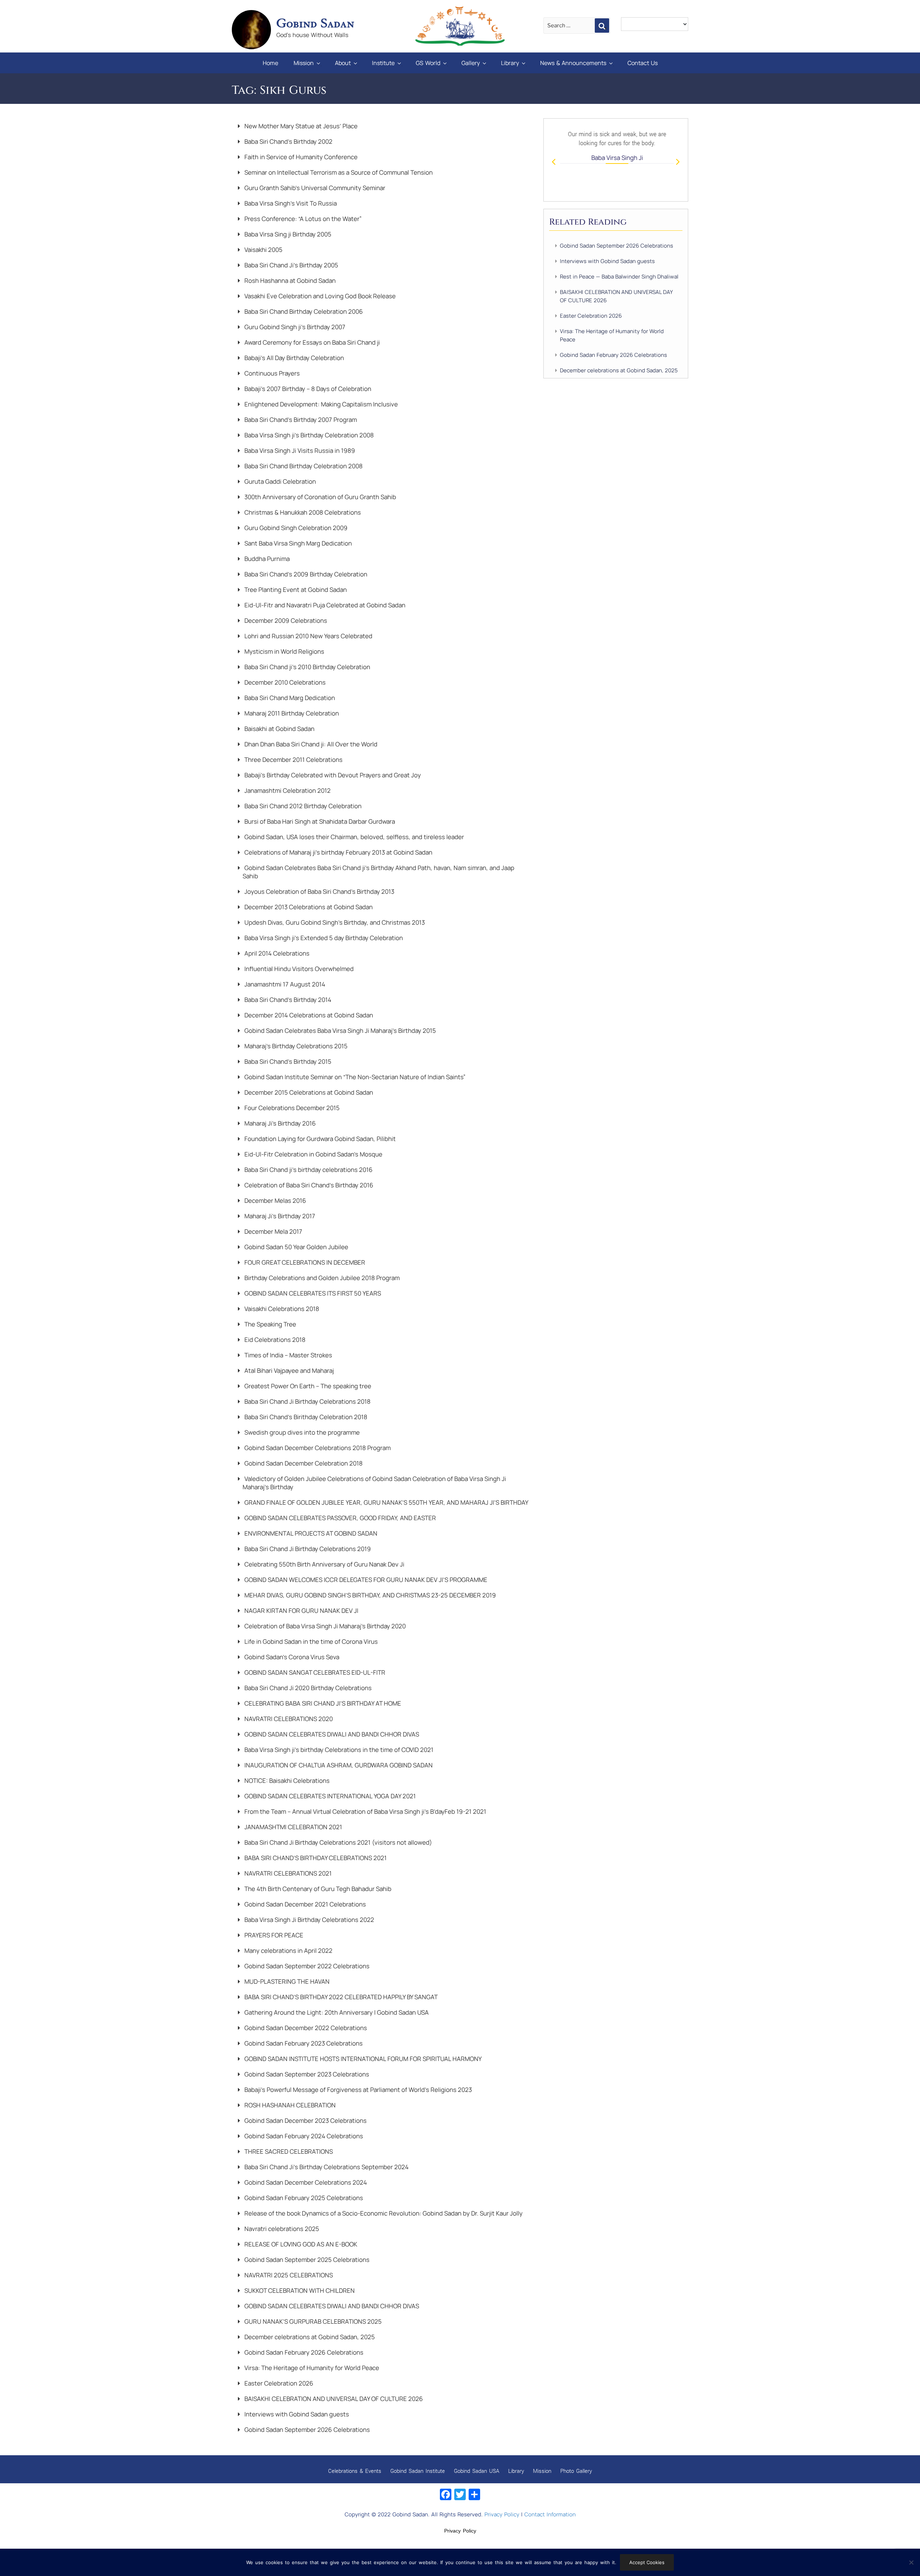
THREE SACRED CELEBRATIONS (288, 2151)
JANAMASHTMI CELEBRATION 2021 (293, 1827)
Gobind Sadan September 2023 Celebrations (306, 2074)
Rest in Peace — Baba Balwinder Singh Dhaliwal (619, 277)
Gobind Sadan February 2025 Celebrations (303, 2198)
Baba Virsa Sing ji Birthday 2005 (287, 234)
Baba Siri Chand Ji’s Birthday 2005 (291, 265)
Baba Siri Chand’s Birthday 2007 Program (300, 420)
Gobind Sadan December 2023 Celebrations (305, 2120)
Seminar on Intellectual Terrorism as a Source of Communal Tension (338, 172)
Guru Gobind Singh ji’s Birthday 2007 (294, 327)
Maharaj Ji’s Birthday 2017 (279, 1216)
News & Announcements (573, 63)
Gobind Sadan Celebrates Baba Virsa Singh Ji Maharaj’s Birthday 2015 (339, 1031)
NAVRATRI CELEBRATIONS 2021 (287, 1873)
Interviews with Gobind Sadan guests (296, 2414)
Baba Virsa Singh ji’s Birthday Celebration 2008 (308, 435)
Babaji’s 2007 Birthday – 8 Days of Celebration (307, 389)
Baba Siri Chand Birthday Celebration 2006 (303, 311)
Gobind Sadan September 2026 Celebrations (306, 2430)
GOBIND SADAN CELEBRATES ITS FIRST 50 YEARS (312, 1293)
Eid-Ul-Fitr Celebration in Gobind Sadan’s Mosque (313, 1154)
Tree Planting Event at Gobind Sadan (295, 590)
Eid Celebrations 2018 (274, 1340)
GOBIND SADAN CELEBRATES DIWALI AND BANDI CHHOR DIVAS (331, 1734)
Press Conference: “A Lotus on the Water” (302, 219)
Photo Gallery (576, 2471)
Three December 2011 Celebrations (293, 760)
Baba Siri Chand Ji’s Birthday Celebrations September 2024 (326, 2167)
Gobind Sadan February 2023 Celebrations (303, 2043)
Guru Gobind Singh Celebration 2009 (295, 528)
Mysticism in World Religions (284, 651)
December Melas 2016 (275, 1200)
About (343, 63)
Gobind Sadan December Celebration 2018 (303, 1463)
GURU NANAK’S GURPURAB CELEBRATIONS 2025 (312, 2321)
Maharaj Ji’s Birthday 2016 (279, 1123)
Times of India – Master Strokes (287, 1355)
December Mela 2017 (273, 1231)
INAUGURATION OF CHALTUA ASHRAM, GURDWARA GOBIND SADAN (338, 1765)
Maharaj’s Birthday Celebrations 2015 (295, 1046)
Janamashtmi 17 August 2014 (284, 984)
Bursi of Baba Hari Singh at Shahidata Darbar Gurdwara (319, 821)
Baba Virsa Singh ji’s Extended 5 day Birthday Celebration (323, 938)
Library (510, 63)
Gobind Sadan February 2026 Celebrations (303, 2352)
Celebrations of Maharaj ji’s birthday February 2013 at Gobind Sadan (338, 852)
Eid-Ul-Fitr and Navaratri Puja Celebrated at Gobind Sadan (324, 605)
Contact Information (550, 2514)
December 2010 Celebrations (284, 682)
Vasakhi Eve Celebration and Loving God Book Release (319, 296)
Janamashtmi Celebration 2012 (287, 790)
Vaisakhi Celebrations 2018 (281, 1309)
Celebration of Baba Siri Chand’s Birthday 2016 (308, 1185)
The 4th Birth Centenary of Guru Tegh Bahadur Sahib (317, 1889)
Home (270, 63)
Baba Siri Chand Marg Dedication (289, 698)
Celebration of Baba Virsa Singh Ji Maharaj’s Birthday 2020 (324, 1626)
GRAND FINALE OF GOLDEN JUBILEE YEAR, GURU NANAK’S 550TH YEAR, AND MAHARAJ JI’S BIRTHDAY (386, 1502)
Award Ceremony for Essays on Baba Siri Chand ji (311, 342)
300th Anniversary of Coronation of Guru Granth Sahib (319, 497)
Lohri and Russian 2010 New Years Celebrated (308, 636)
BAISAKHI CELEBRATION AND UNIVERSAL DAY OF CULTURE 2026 (333, 2399)
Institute (383, 63)
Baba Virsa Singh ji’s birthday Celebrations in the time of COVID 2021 (338, 1750)
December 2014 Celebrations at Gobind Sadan (308, 1015)
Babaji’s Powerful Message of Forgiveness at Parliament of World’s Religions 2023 (357, 2090)
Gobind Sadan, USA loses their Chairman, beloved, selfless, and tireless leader (353, 837)
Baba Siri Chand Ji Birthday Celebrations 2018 (307, 1401)
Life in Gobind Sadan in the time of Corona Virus (310, 1641)
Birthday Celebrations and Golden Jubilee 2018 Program (321, 1278)
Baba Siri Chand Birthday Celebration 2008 (303, 466)
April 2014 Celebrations (276, 953)
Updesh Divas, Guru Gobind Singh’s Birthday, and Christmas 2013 (334, 922)
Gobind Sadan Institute (418, 2471)
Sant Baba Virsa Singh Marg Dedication (297, 543)
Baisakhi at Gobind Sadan (279, 729)
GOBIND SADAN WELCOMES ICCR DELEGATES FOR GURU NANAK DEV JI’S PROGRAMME (365, 1580)
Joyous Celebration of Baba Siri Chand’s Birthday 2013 (319, 891)
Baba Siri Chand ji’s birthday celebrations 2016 (308, 1170)
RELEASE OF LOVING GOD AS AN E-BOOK (300, 2244)
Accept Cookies (647, 2562)
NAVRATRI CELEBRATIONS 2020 (288, 1719)
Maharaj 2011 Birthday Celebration (291, 713)
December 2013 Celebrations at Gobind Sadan (308, 907)
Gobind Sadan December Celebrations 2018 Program (317, 1448)
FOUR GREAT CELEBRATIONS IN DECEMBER (304, 1262)
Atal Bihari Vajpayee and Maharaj (288, 1370)
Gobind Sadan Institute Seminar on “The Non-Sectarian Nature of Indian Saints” (354, 1077)
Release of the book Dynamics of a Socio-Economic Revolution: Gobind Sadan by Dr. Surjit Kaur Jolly (383, 2213)
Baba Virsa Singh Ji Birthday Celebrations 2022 (309, 1920)
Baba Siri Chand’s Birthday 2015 (287, 1061)
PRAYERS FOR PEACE (273, 1935)
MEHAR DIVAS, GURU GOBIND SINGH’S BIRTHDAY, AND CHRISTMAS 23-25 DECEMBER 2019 (369, 1595)
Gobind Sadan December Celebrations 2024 (305, 2182)
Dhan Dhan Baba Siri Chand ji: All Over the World (310, 744)
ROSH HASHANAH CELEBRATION (289, 2105)
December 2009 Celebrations (285, 620)
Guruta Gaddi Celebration (279, 481)
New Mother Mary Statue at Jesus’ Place (300, 126)
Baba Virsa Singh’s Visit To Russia (290, 203)
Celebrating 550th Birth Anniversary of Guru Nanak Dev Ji (324, 1564)
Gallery (471, 63)
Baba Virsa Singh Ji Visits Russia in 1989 (299, 450)
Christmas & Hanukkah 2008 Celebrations (302, 512)
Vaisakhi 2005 (263, 250)
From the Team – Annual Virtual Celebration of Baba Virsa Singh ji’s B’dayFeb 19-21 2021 (365, 1811)
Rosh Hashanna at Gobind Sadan (289, 280)
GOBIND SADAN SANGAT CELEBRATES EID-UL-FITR (314, 1672)
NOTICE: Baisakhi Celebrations (286, 1781)
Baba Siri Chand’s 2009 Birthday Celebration (305, 574)
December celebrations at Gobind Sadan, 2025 (309, 2337)
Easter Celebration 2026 (278, 2383)
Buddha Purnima (266, 559)
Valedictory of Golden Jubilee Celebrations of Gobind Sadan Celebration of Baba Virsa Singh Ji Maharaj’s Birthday (374, 1483)
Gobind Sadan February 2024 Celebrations (303, 2136)
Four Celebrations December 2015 (291, 1108)
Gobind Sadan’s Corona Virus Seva (291, 1657)
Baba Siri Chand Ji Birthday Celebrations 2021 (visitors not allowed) (337, 1842)
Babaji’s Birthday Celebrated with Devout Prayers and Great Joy (332, 775)
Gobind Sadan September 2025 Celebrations (306, 2260)
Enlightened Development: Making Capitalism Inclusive (320, 404)
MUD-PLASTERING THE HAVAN (286, 1981)
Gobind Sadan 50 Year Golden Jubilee (296, 1247)
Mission (304, 63)
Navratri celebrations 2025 (281, 2229)
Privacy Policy (502, 2514)
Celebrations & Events (355, 2471)
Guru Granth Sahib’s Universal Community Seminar (314, 188)
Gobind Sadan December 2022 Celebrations (305, 2028)
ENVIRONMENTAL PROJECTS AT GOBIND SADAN (310, 1533)
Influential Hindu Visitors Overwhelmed (298, 969)
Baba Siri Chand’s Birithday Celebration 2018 (305, 1417)
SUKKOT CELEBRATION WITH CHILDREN (299, 2290)
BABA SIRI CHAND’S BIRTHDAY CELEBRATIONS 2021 (315, 1858)
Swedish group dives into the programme (301, 1432)
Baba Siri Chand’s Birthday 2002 (288, 141)
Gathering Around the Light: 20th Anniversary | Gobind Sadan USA (336, 2012)
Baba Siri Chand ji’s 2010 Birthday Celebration (307, 667)
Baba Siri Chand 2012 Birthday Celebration (302, 806)
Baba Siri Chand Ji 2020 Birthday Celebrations (307, 1688)
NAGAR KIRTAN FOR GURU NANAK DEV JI (301, 1611)
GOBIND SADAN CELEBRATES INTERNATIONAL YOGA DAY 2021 (329, 1796)
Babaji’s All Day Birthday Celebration (293, 358)
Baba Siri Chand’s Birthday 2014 (287, 1000)
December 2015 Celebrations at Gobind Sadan (308, 1092)
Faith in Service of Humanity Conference (300, 157)
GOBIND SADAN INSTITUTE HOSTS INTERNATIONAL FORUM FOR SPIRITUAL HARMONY (362, 2059)
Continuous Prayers (271, 373)
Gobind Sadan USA (477, 2471)
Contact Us (643, 63)
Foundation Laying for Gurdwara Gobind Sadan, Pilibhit (319, 1139)
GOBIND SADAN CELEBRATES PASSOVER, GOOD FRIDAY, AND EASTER (339, 1518)
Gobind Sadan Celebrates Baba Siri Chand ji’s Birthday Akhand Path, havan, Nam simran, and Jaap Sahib (378, 872)
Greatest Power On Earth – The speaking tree (307, 1386)
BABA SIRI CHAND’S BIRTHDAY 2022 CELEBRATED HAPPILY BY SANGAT (340, 1997)
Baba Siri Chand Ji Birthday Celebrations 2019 (307, 1549)
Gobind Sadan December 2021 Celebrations (304, 1904)
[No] (911, 2562)
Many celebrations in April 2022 (288, 1951)
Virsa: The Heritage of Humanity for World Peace (311, 2368)
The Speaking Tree (270, 1324)
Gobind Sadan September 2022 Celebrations (306, 1966)
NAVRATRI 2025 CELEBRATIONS (288, 2275)
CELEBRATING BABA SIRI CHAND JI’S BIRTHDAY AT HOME (322, 1703)
